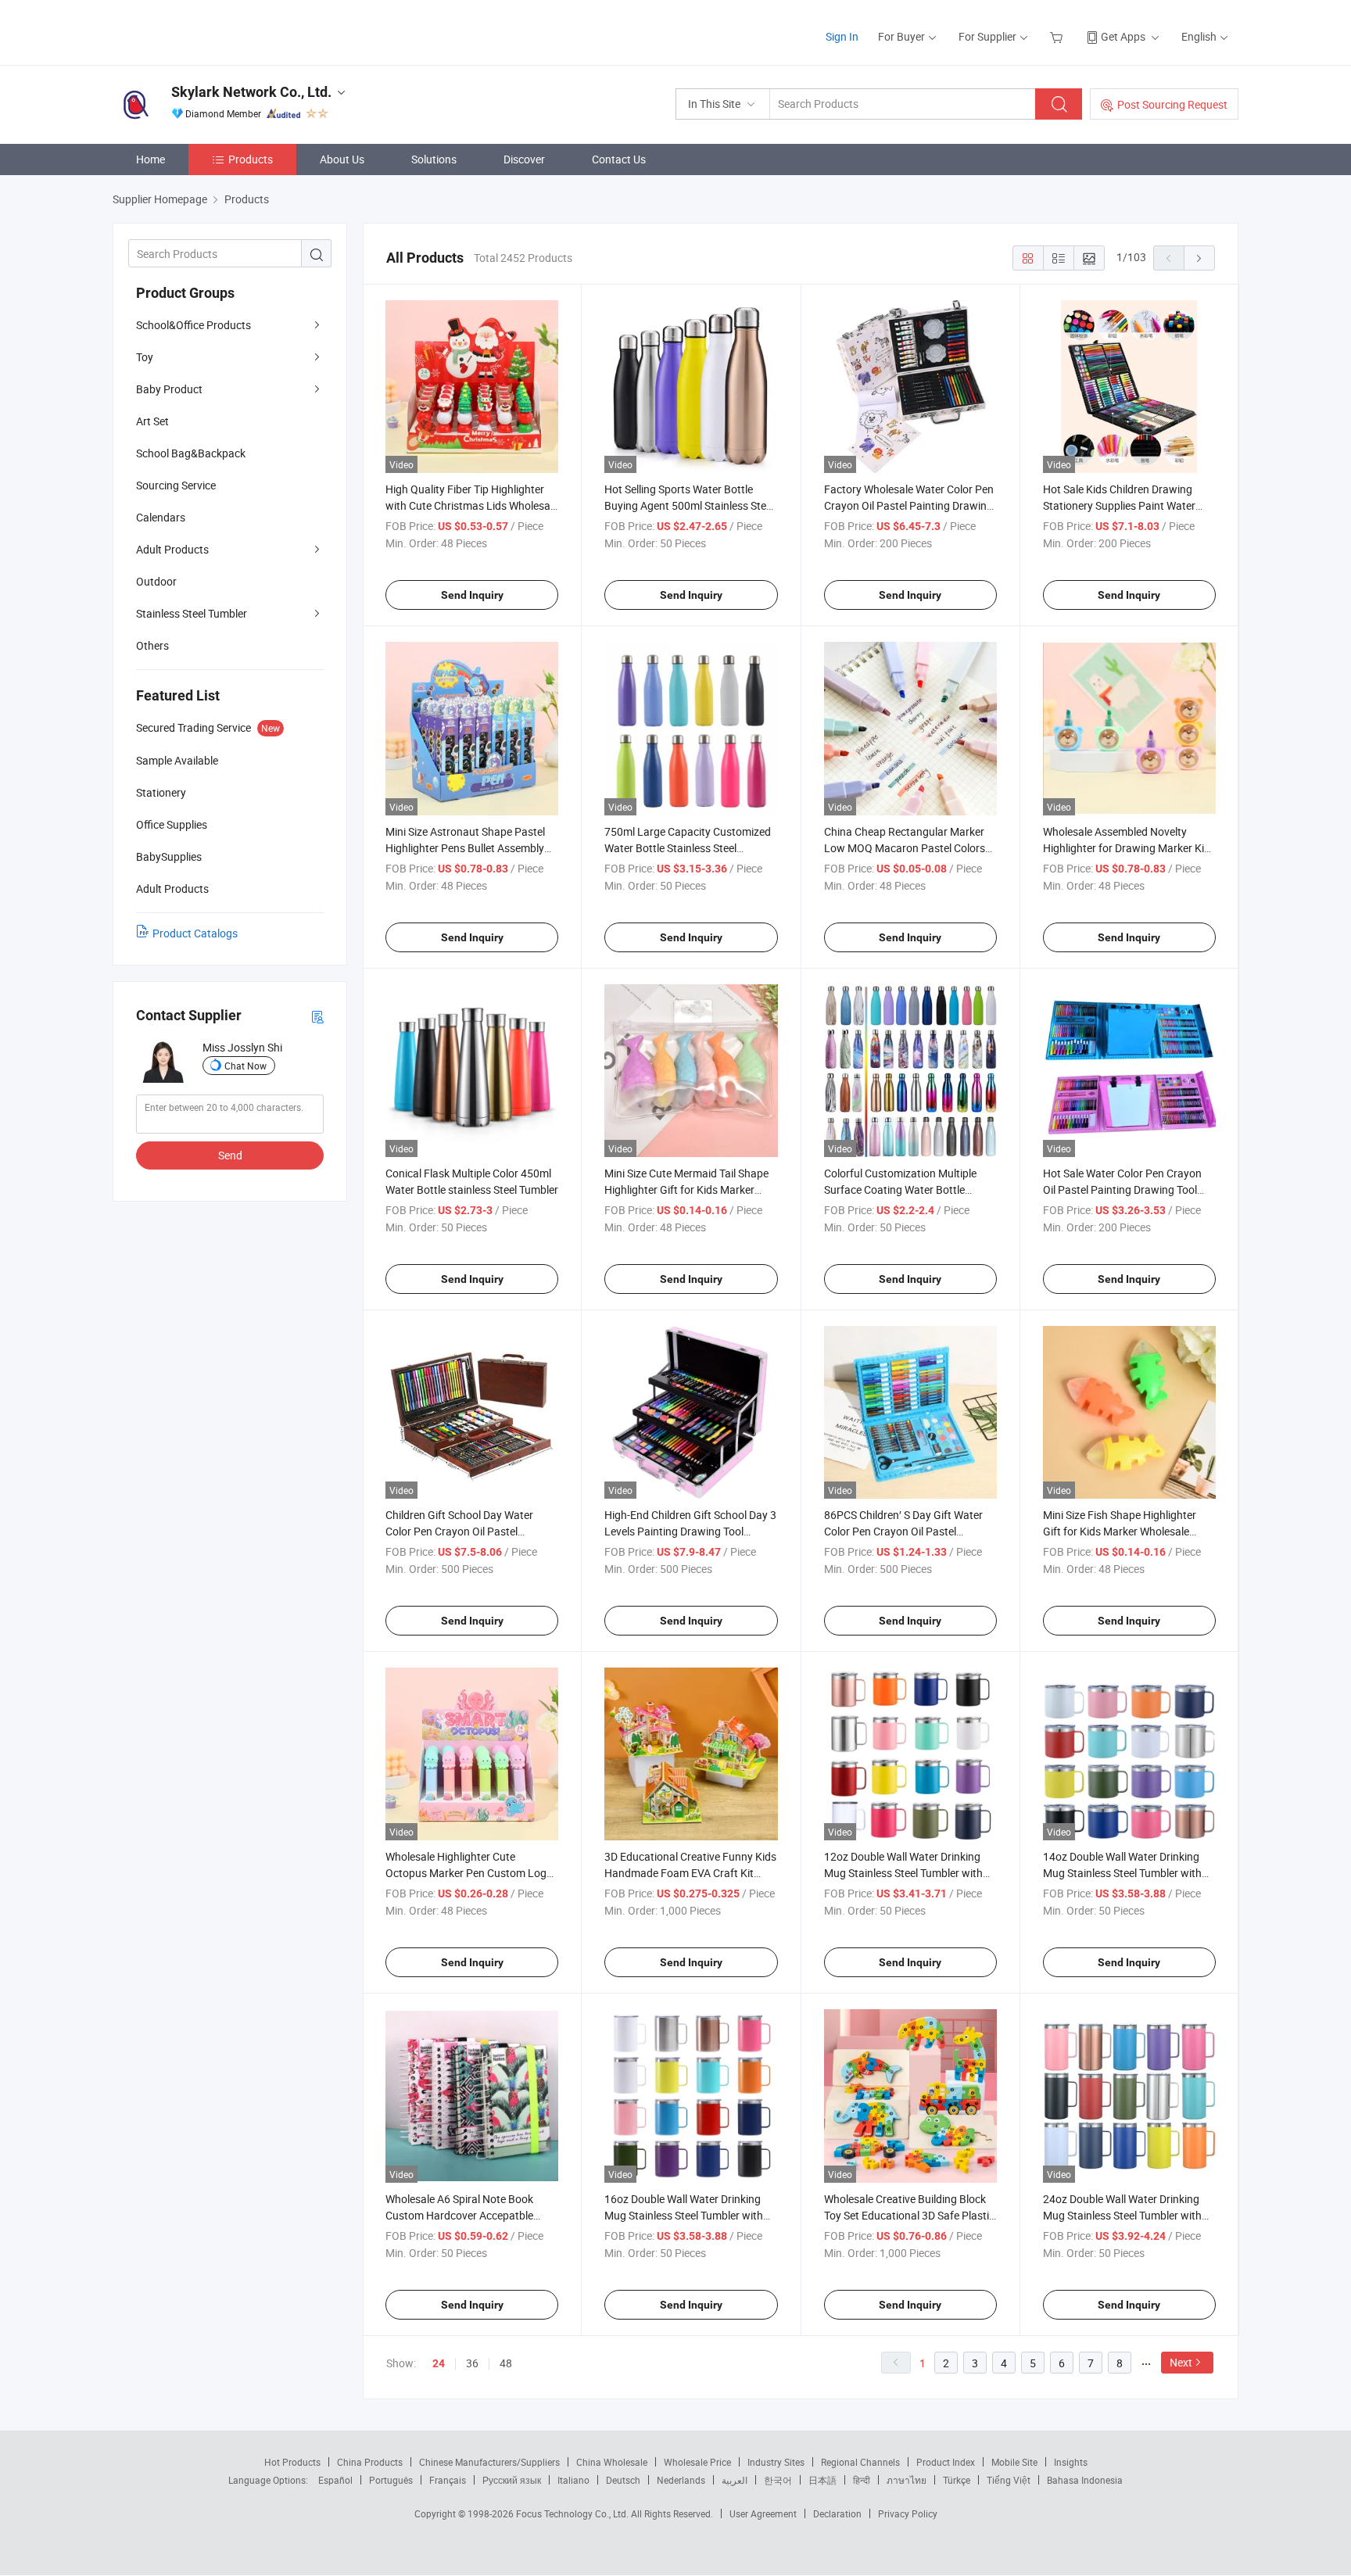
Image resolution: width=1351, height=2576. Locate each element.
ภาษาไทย (907, 2480)
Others (152, 645)
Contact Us (619, 159)
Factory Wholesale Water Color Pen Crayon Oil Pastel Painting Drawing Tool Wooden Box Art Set (909, 505)
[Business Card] (317, 1016)
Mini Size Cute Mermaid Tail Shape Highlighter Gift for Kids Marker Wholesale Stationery (686, 1189)
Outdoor (156, 581)
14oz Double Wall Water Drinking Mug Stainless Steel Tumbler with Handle (1122, 1873)
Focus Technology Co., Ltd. (573, 2513)
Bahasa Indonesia (1085, 2480)
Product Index (946, 2462)
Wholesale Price (697, 2462)
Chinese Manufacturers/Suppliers (489, 2462)
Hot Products (292, 2462)
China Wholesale (612, 2462)
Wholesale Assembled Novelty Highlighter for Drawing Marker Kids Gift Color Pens (1129, 848)
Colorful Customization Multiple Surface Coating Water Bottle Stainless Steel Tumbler (900, 1189)
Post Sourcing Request (1172, 104)
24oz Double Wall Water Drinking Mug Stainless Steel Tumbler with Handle (1122, 2215)
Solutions (434, 159)
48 (506, 2363)
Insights (1071, 2462)
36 (472, 2363)
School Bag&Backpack (191, 453)
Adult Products (172, 549)
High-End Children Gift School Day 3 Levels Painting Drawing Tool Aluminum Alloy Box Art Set (690, 1531)
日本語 (822, 2480)
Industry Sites (776, 2462)
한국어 (778, 2480)
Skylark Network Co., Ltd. (251, 92)
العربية (735, 2480)
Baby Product (169, 389)
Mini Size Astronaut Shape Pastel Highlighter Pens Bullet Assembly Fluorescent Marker (465, 848)
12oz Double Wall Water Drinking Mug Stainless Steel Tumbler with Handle (903, 1873)
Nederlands (681, 2480)
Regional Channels (860, 2462)
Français (448, 2480)
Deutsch (623, 2480)
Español (335, 2480)
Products (251, 159)
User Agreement (763, 2513)
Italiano (573, 2480)
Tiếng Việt (1009, 2480)
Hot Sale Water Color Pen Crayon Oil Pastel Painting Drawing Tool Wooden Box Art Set (1122, 1189)
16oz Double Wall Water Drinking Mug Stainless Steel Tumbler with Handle (684, 2215)
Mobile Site (1014, 2462)
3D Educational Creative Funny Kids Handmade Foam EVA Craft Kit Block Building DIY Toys (690, 1873)
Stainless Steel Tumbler (192, 613)
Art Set (152, 421)
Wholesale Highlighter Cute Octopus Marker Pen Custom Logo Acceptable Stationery (469, 1873)
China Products (370, 2462)
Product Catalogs (195, 933)
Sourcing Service (176, 485)
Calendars (161, 517)
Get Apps (1123, 36)
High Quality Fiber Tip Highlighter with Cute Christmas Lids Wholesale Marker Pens (472, 505)
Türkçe (957, 2480)
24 (439, 2363)
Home (151, 159)
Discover (524, 159)
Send (230, 1155)
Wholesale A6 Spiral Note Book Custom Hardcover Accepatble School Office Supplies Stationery (465, 2215)
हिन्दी (862, 2480)
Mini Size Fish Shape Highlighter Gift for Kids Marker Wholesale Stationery (1120, 1531)
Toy (145, 357)
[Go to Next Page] (1199, 258)
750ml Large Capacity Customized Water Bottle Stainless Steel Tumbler (688, 848)
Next (1181, 2362)
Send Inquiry (472, 595)
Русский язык (512, 2480)
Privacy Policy (908, 2513)
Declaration (837, 2513)
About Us (342, 159)
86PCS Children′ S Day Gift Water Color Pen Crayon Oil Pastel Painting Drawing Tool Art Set (903, 1531)
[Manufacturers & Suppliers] (213, 31)
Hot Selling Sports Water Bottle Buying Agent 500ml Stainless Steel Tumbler (689, 505)
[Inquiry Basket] (1058, 36)
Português (391, 2480)
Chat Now (245, 1066)
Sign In (842, 36)
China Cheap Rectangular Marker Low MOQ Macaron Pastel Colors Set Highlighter (905, 848)
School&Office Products (194, 325)
